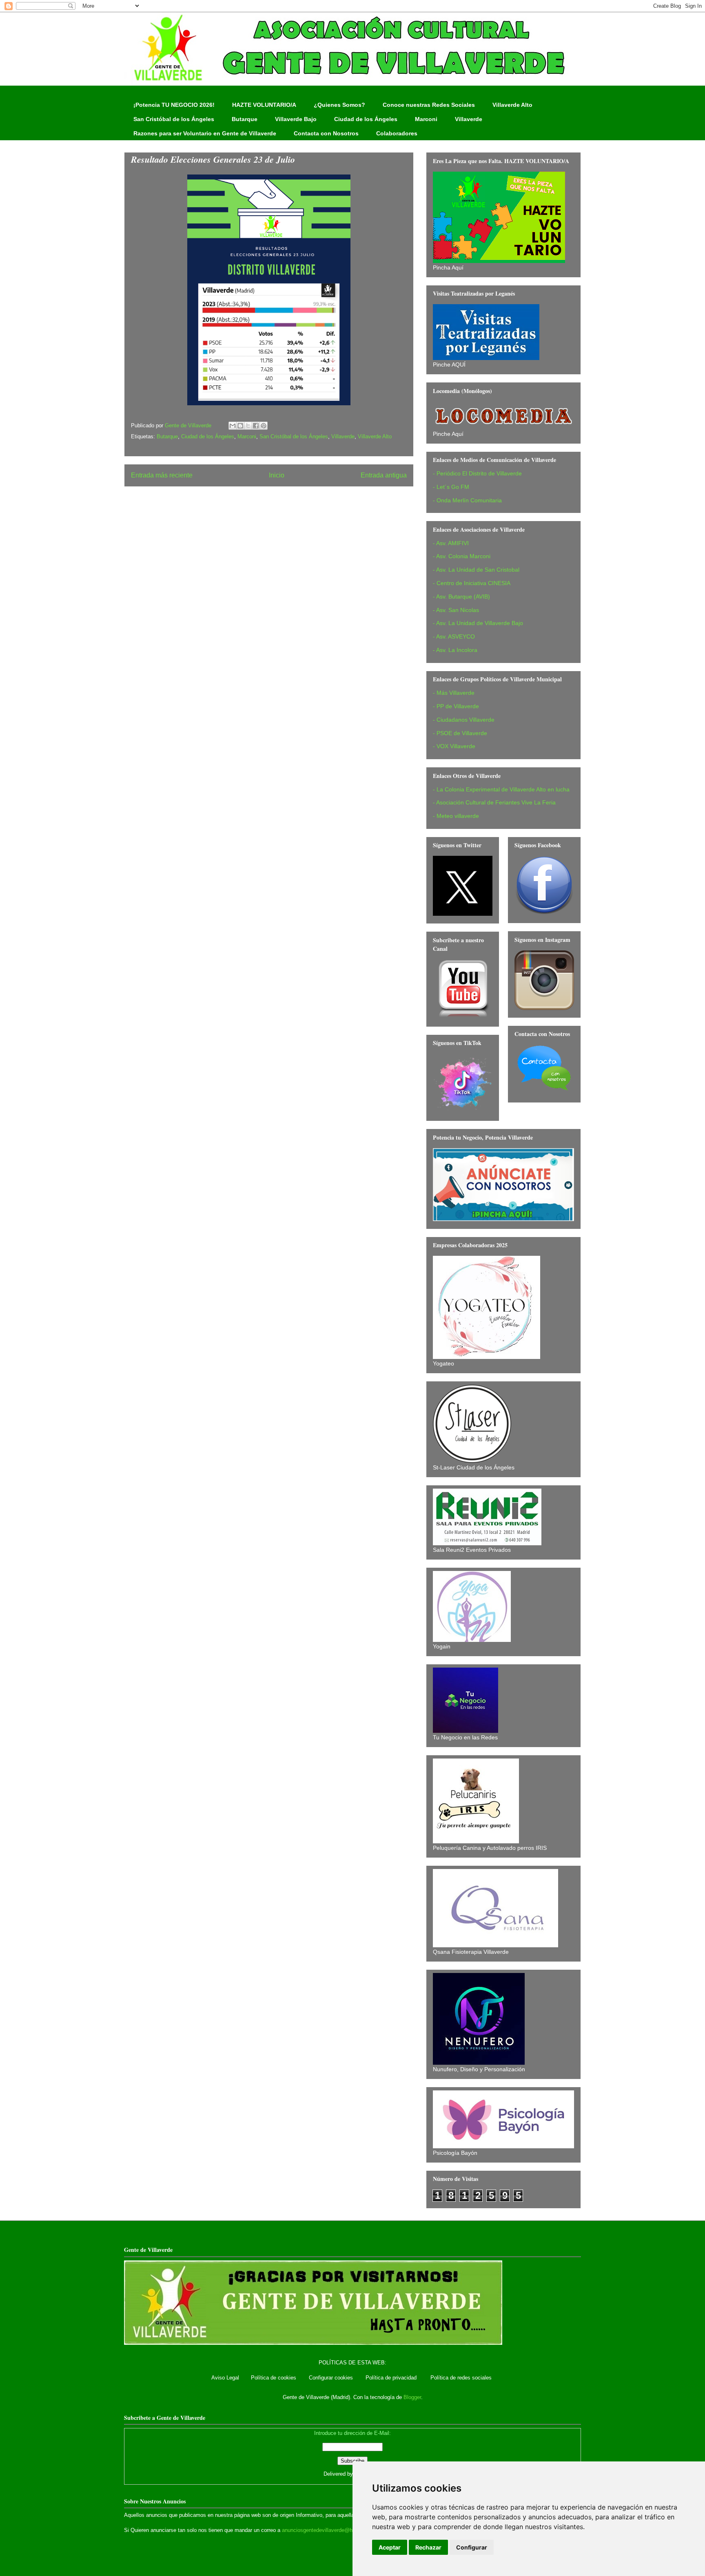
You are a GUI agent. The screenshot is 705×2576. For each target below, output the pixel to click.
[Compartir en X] (248, 426)
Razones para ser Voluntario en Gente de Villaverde (205, 133)
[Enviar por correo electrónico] (233, 426)
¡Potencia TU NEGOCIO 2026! (174, 105)
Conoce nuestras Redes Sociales (429, 105)
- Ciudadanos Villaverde (464, 720)
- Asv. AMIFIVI (451, 543)
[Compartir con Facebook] (256, 426)
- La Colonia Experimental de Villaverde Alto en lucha (501, 789)
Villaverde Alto (512, 105)
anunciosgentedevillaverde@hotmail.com (330, 2530)
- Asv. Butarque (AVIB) (461, 597)
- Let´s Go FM (451, 487)
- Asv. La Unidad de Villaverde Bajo (478, 623)
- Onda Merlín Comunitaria (467, 500)
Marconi (426, 119)
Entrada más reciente (162, 475)
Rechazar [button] (428, 2547)
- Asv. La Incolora (455, 650)
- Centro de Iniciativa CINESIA (472, 583)
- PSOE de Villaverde (460, 733)
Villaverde (469, 119)
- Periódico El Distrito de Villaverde (477, 473)
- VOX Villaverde (454, 746)
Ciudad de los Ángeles (366, 119)
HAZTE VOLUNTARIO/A (264, 105)
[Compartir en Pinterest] (264, 426)
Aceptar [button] (390, 2547)
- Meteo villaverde (456, 816)
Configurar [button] (472, 2547)
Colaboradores (397, 133)
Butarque (245, 119)
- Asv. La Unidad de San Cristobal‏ (476, 570)
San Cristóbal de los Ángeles (174, 119)
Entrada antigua (384, 475)
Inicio (277, 475)
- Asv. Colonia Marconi (462, 556)
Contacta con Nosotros (326, 133)
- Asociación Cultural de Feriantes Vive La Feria (494, 802)
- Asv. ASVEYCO (454, 636)
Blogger (412, 2397)
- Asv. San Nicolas (456, 610)
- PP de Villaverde (456, 706)
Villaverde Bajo (296, 119)
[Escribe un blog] (240, 426)
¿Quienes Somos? (339, 105)
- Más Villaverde (454, 693)
